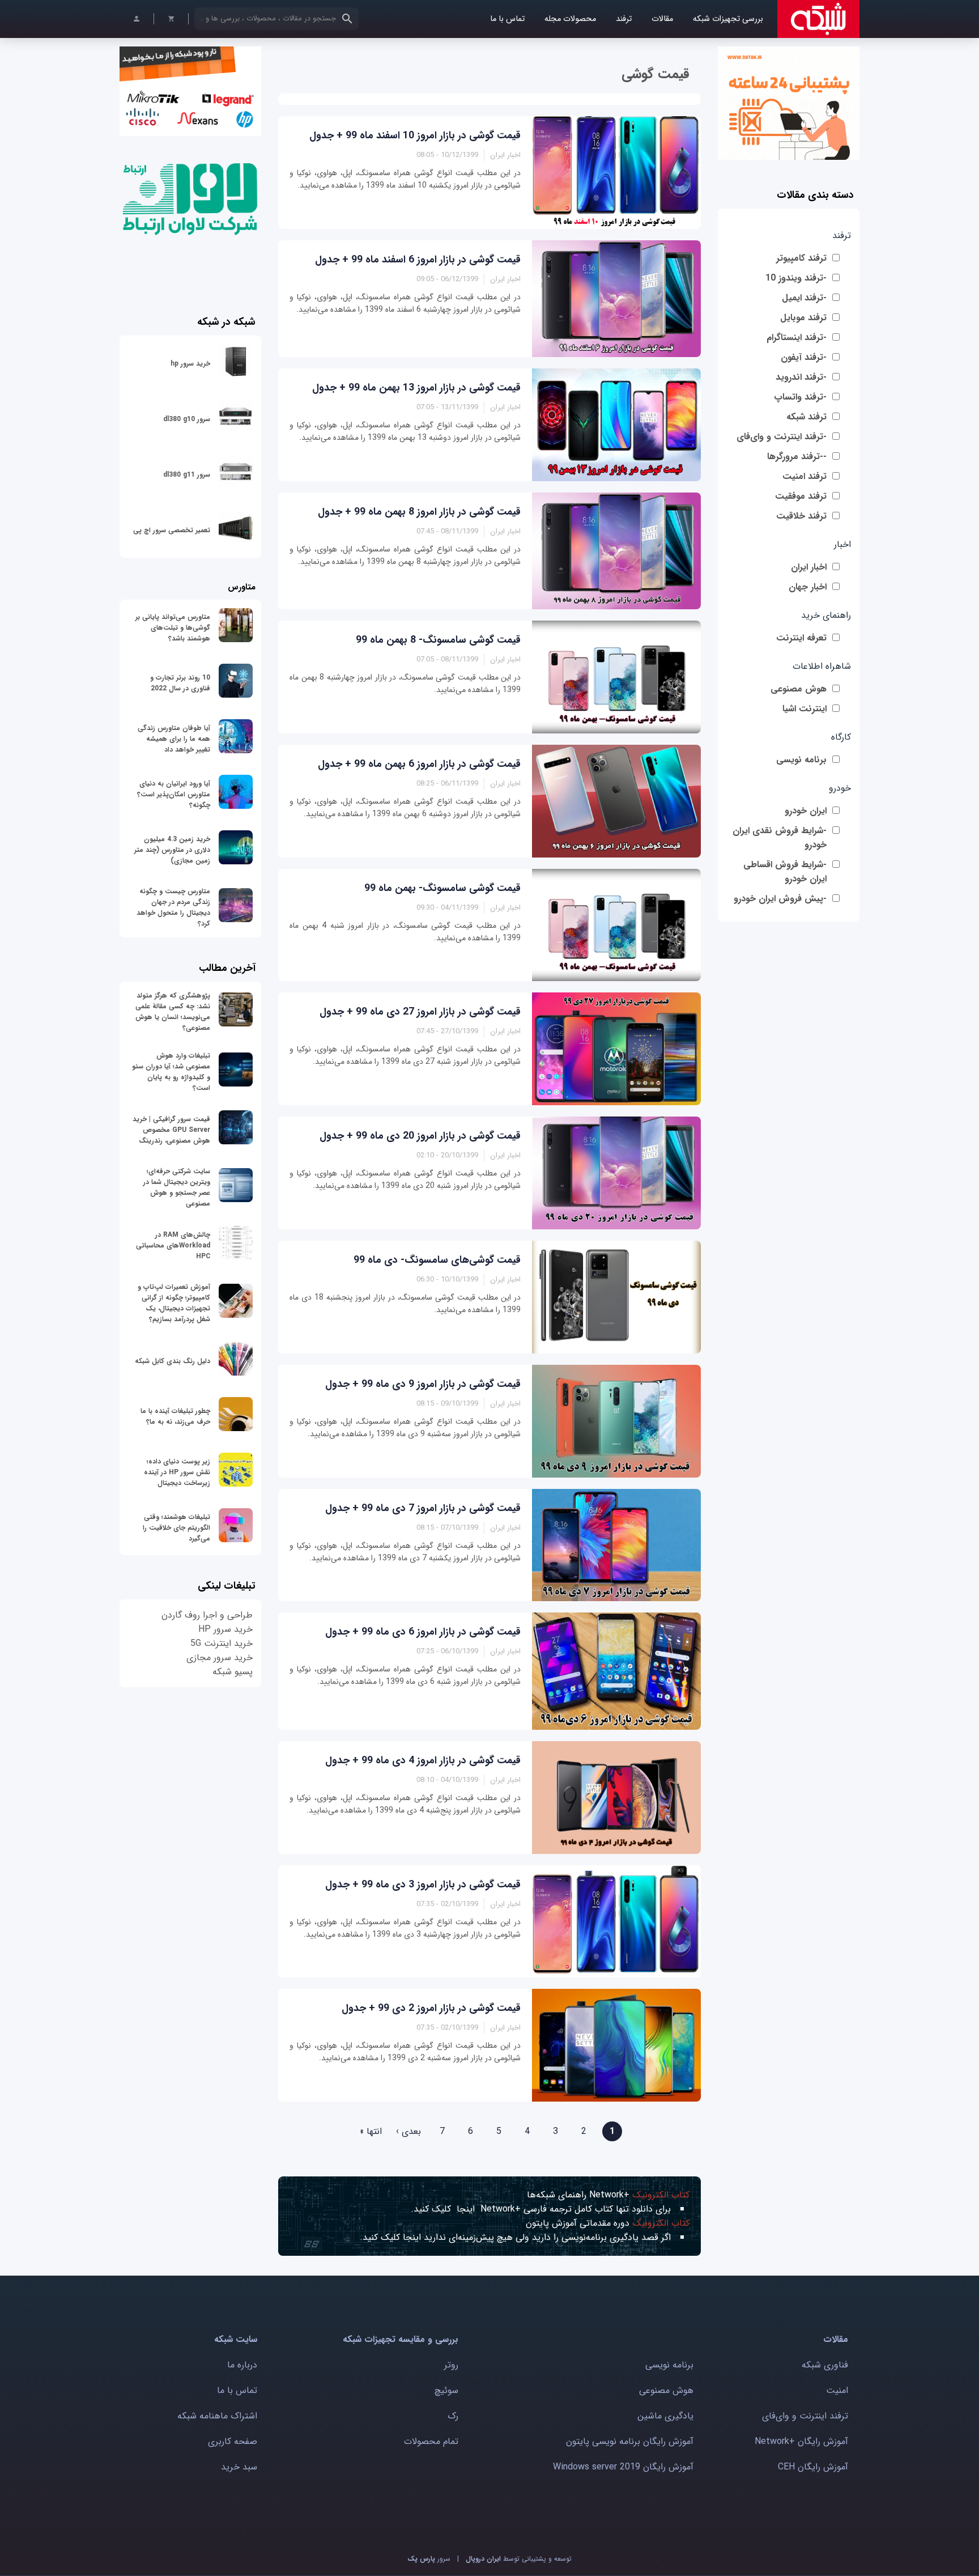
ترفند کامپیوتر (801, 258)
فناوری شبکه (825, 2365)
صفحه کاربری (233, 2441)
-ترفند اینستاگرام (797, 338)
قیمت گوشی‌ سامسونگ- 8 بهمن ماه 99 (438, 640)
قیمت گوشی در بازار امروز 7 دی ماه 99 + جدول (423, 1508)
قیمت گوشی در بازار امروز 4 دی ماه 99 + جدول (423, 1760)
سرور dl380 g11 (187, 475)
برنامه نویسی (801, 760)
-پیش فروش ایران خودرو (780, 899)
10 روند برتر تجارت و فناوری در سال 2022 (180, 683)
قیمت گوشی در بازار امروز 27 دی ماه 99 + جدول (420, 1012)
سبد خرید (239, 2467)
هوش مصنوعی (799, 689)
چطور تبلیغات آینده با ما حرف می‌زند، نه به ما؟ (175, 1416)
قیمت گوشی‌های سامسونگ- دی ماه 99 (437, 1260)
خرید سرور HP (225, 1629)
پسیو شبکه (233, 1672)
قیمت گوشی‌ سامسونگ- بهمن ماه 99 (442, 888)
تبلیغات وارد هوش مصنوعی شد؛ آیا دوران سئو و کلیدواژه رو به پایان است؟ (171, 1072)
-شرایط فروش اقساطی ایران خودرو (785, 872)
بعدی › (408, 2131)
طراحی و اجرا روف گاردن (207, 1615)
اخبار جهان (808, 587)
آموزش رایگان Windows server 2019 (623, 2467)
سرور (429, 2559)
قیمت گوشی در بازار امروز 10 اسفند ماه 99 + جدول (415, 135)
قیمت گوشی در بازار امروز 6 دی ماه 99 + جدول (423, 1632)
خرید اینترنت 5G (222, 1643)
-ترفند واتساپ (800, 397)
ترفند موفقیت (801, 496)
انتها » (371, 2131)
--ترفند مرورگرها (797, 457)
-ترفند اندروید (801, 377)
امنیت (837, 2390)
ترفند (624, 19)
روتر (451, 2365)
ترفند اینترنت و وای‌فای (805, 2416)
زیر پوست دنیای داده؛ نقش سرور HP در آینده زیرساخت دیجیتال (177, 1472)
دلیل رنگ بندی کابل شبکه (173, 1361)
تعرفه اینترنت (801, 638)
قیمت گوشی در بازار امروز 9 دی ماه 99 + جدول (423, 1384)
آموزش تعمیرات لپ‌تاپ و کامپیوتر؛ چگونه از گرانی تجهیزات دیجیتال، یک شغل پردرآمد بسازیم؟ (174, 1303)
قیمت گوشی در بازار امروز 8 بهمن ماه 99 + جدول (419, 512)
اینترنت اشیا (805, 709)
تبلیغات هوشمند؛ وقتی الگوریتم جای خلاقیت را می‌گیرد (176, 1528)
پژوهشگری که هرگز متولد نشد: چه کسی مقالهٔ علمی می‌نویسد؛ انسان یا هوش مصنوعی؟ (173, 1012)
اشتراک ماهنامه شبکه (217, 2416)
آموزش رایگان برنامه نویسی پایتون (630, 2441)
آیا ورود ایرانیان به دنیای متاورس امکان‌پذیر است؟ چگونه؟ (174, 794)
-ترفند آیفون (804, 357)
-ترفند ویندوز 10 (796, 278)
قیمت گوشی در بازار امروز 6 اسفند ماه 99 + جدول (418, 260)
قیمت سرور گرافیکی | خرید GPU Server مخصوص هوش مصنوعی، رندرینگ (171, 1130)
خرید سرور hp (190, 364)
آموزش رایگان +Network (801, 2441)
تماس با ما (507, 19)
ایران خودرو (806, 811)
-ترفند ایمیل (804, 298)
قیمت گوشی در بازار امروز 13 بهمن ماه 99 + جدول (416, 388)
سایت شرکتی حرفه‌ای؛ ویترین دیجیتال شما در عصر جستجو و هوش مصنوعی (177, 1187)
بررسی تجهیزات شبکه (728, 19)
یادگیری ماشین (665, 2416)
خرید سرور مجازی (220, 1658)
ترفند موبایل (803, 318)
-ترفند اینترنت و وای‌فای (782, 437)
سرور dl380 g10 (187, 419)
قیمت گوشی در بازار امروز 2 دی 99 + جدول (431, 2008)
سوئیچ (446, 2390)
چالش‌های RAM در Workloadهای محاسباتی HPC (173, 1245)
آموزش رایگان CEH (813, 2467)
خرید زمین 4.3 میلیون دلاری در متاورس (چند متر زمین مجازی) (172, 850)
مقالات (662, 19)
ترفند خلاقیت (801, 516)
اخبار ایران (809, 567)
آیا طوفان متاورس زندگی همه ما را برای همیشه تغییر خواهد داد (174, 739)
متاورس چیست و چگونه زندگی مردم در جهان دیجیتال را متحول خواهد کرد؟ (173, 907)
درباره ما (242, 2365)
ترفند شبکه (806, 417)
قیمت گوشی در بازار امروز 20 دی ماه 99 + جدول (420, 1136)
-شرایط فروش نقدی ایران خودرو (780, 838)
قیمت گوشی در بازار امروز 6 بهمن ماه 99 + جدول (419, 764)
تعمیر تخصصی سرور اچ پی (172, 530)
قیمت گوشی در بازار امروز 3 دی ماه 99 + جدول (423, 1885)
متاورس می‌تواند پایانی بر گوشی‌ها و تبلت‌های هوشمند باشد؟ (173, 628)
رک (453, 2416)
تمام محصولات (431, 2441)
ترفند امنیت (805, 476)
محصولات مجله (570, 19)
